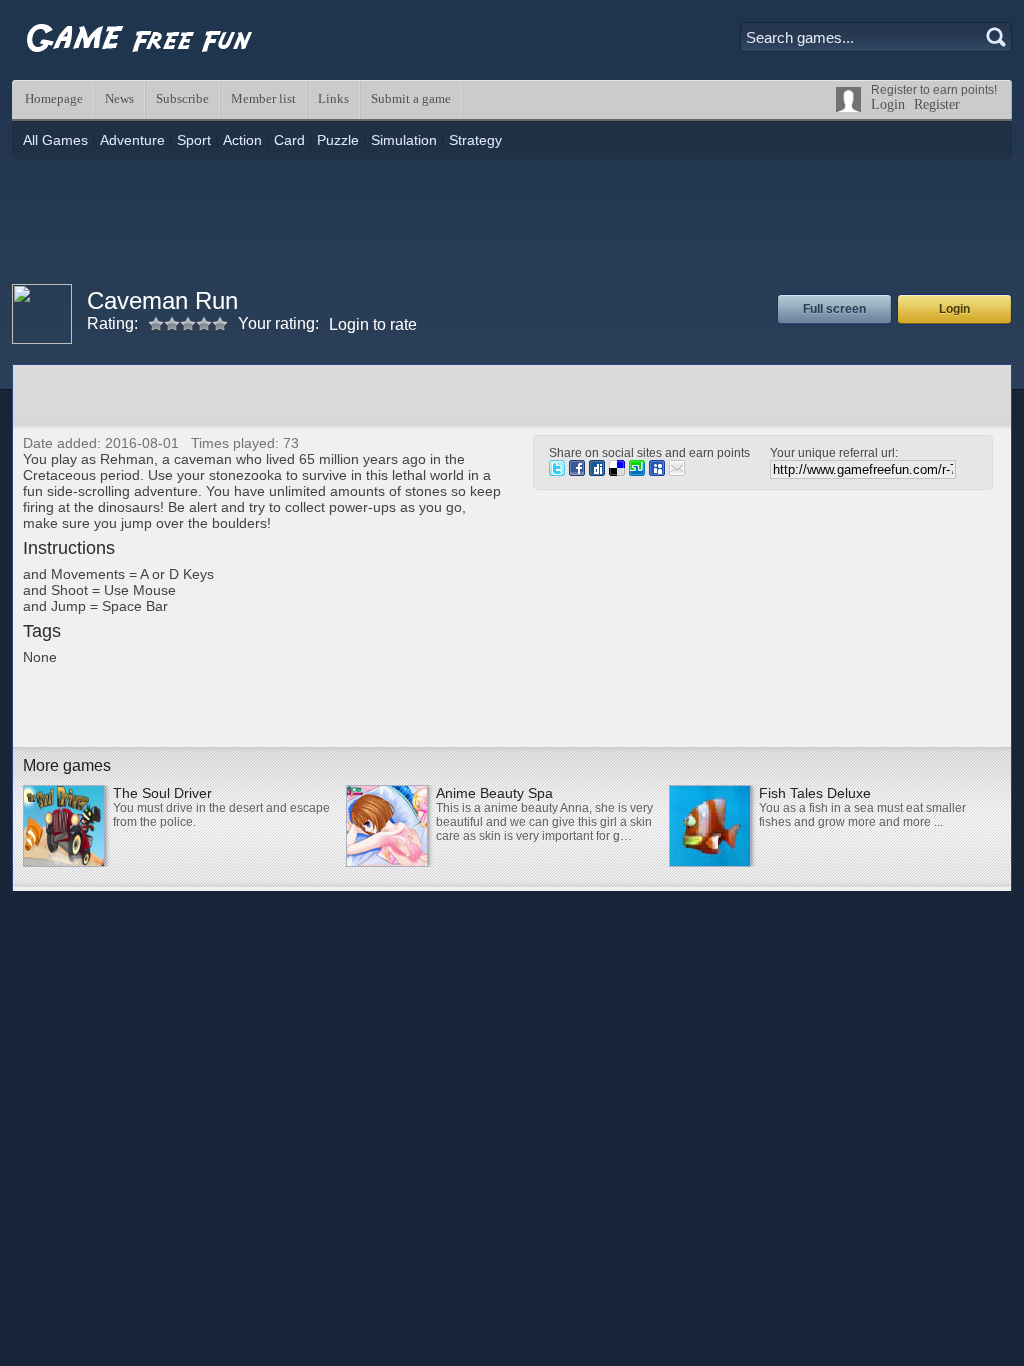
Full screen (834, 309)
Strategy (475, 140)
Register (937, 104)
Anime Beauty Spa (494, 793)
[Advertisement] (512, 219)
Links (333, 98)
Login (888, 104)
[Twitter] (557, 471)
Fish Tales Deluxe (815, 793)
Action (242, 140)
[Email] (677, 471)
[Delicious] (617, 471)
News (119, 98)
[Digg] (597, 471)
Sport (194, 140)
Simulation (404, 140)
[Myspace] (657, 471)
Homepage (54, 98)
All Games (55, 140)
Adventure (132, 140)
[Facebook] (577, 471)
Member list (263, 98)
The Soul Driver (162, 793)
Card (289, 140)
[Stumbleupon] (637, 471)
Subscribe (182, 98)
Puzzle (338, 140)
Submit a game (411, 98)
